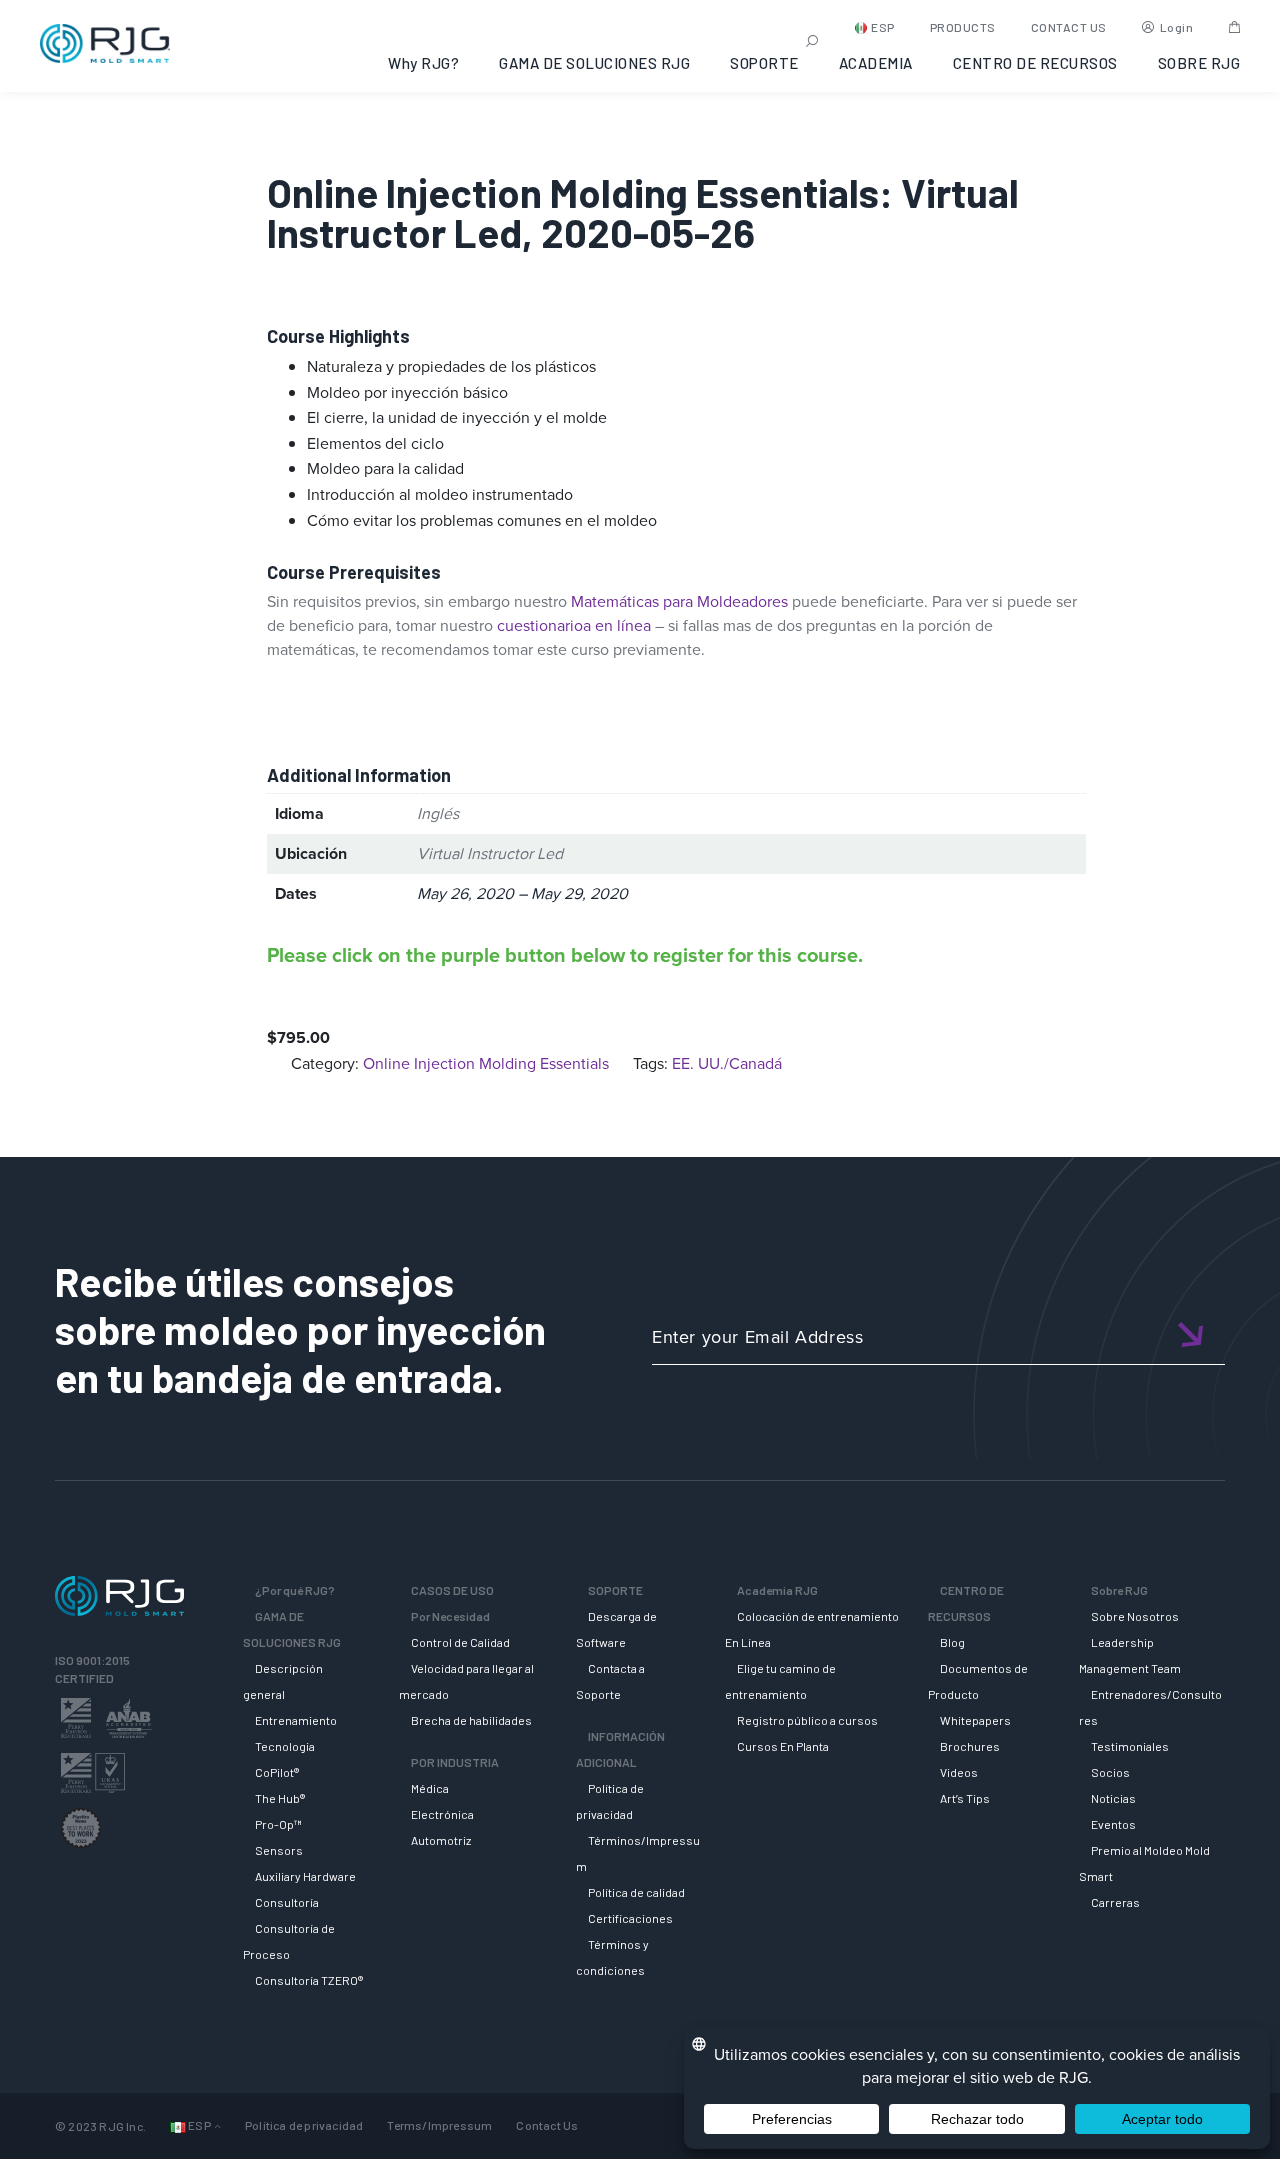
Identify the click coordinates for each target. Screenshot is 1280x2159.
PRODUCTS (963, 27)
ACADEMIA (876, 63)
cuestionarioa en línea (574, 625)
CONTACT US (1069, 27)
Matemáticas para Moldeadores (679, 601)
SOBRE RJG (1199, 63)
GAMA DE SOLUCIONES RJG (594, 63)
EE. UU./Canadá (727, 1063)
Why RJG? (423, 63)
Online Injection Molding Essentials (486, 1063)
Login (1177, 27)
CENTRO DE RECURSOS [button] (1035, 63)
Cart (1234, 27)
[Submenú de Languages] (217, 2125)
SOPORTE (764, 63)
